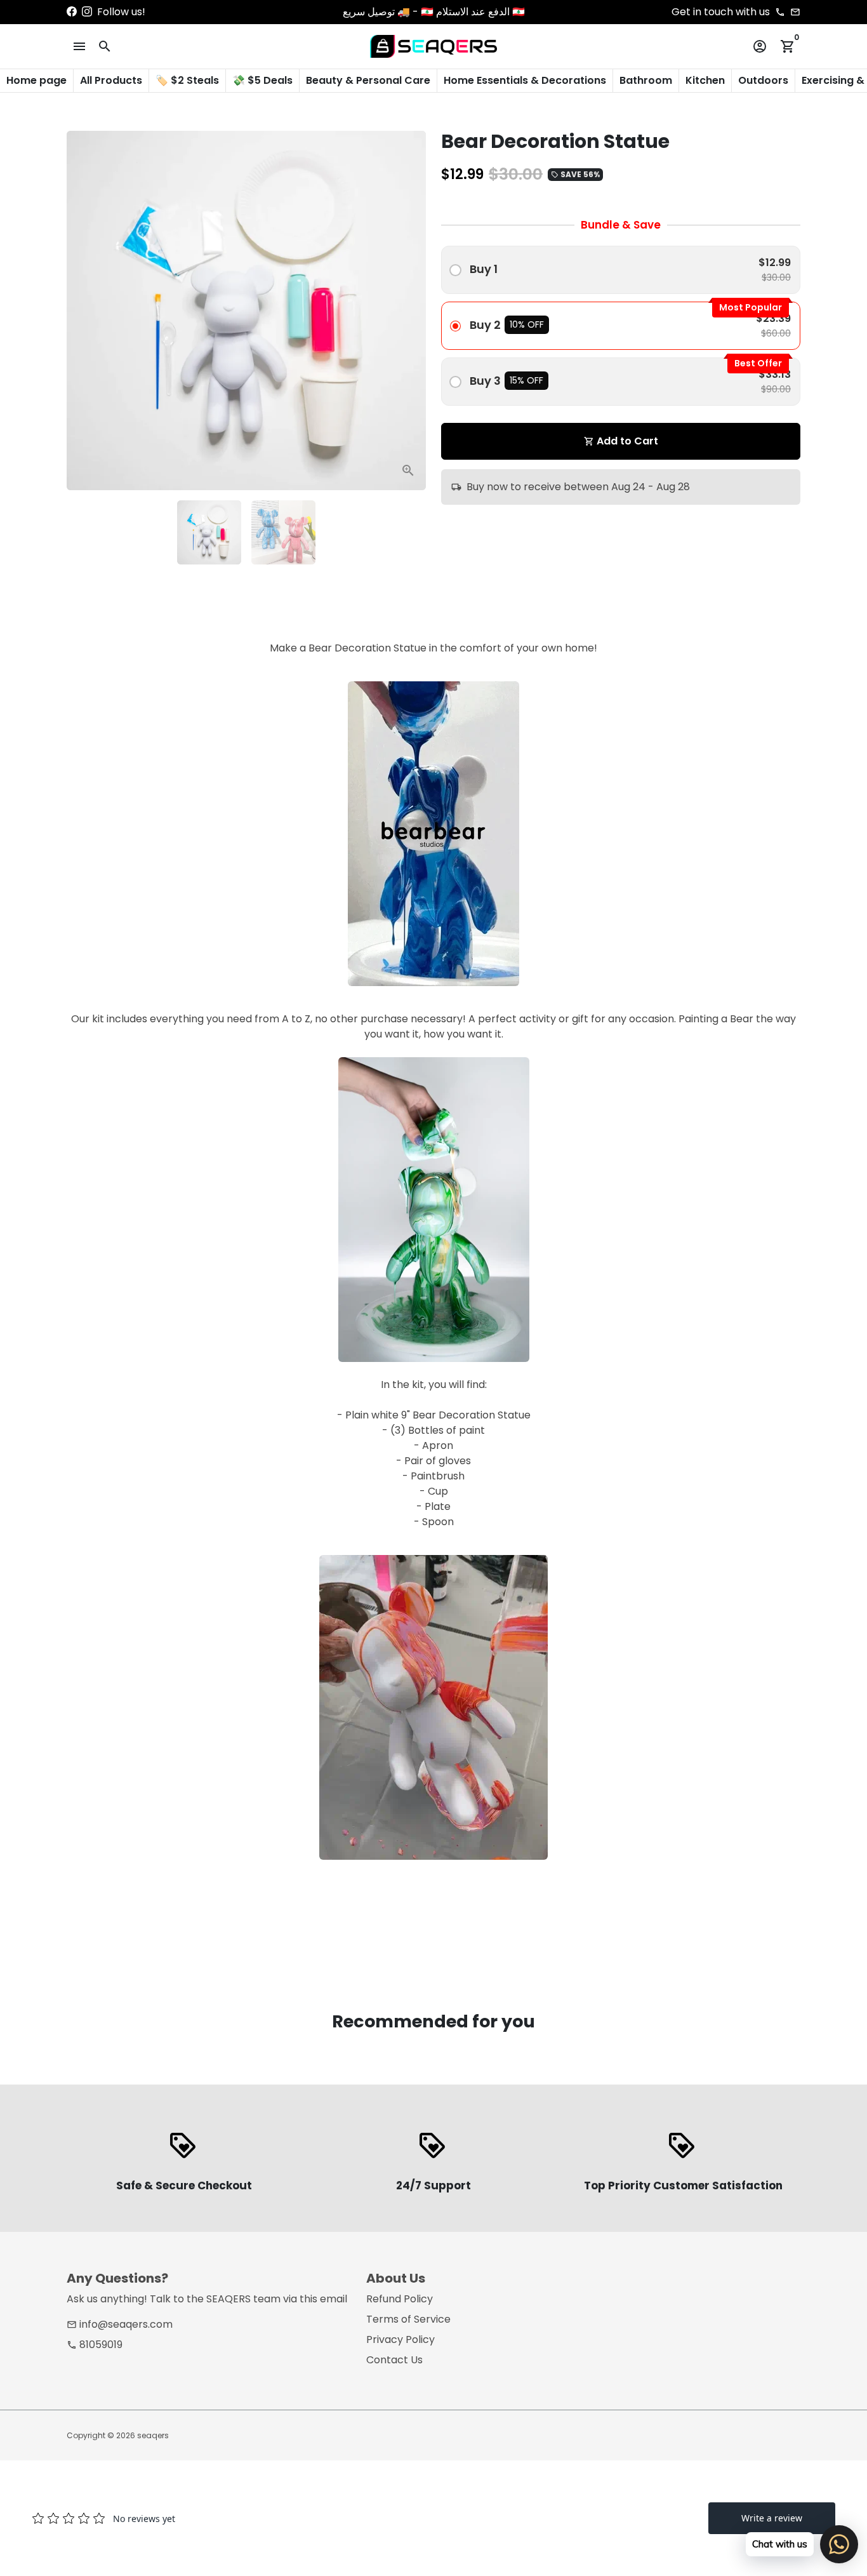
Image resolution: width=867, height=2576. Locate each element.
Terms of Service (408, 2319)
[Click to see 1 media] (209, 532)
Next (409, 310)
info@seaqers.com (120, 2324)
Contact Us (394, 2360)
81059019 (95, 2345)
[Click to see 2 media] (283, 532)
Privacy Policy (400, 2339)
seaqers (153, 2435)
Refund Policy (400, 2299)
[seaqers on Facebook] (72, 12)
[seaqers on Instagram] (87, 12)
